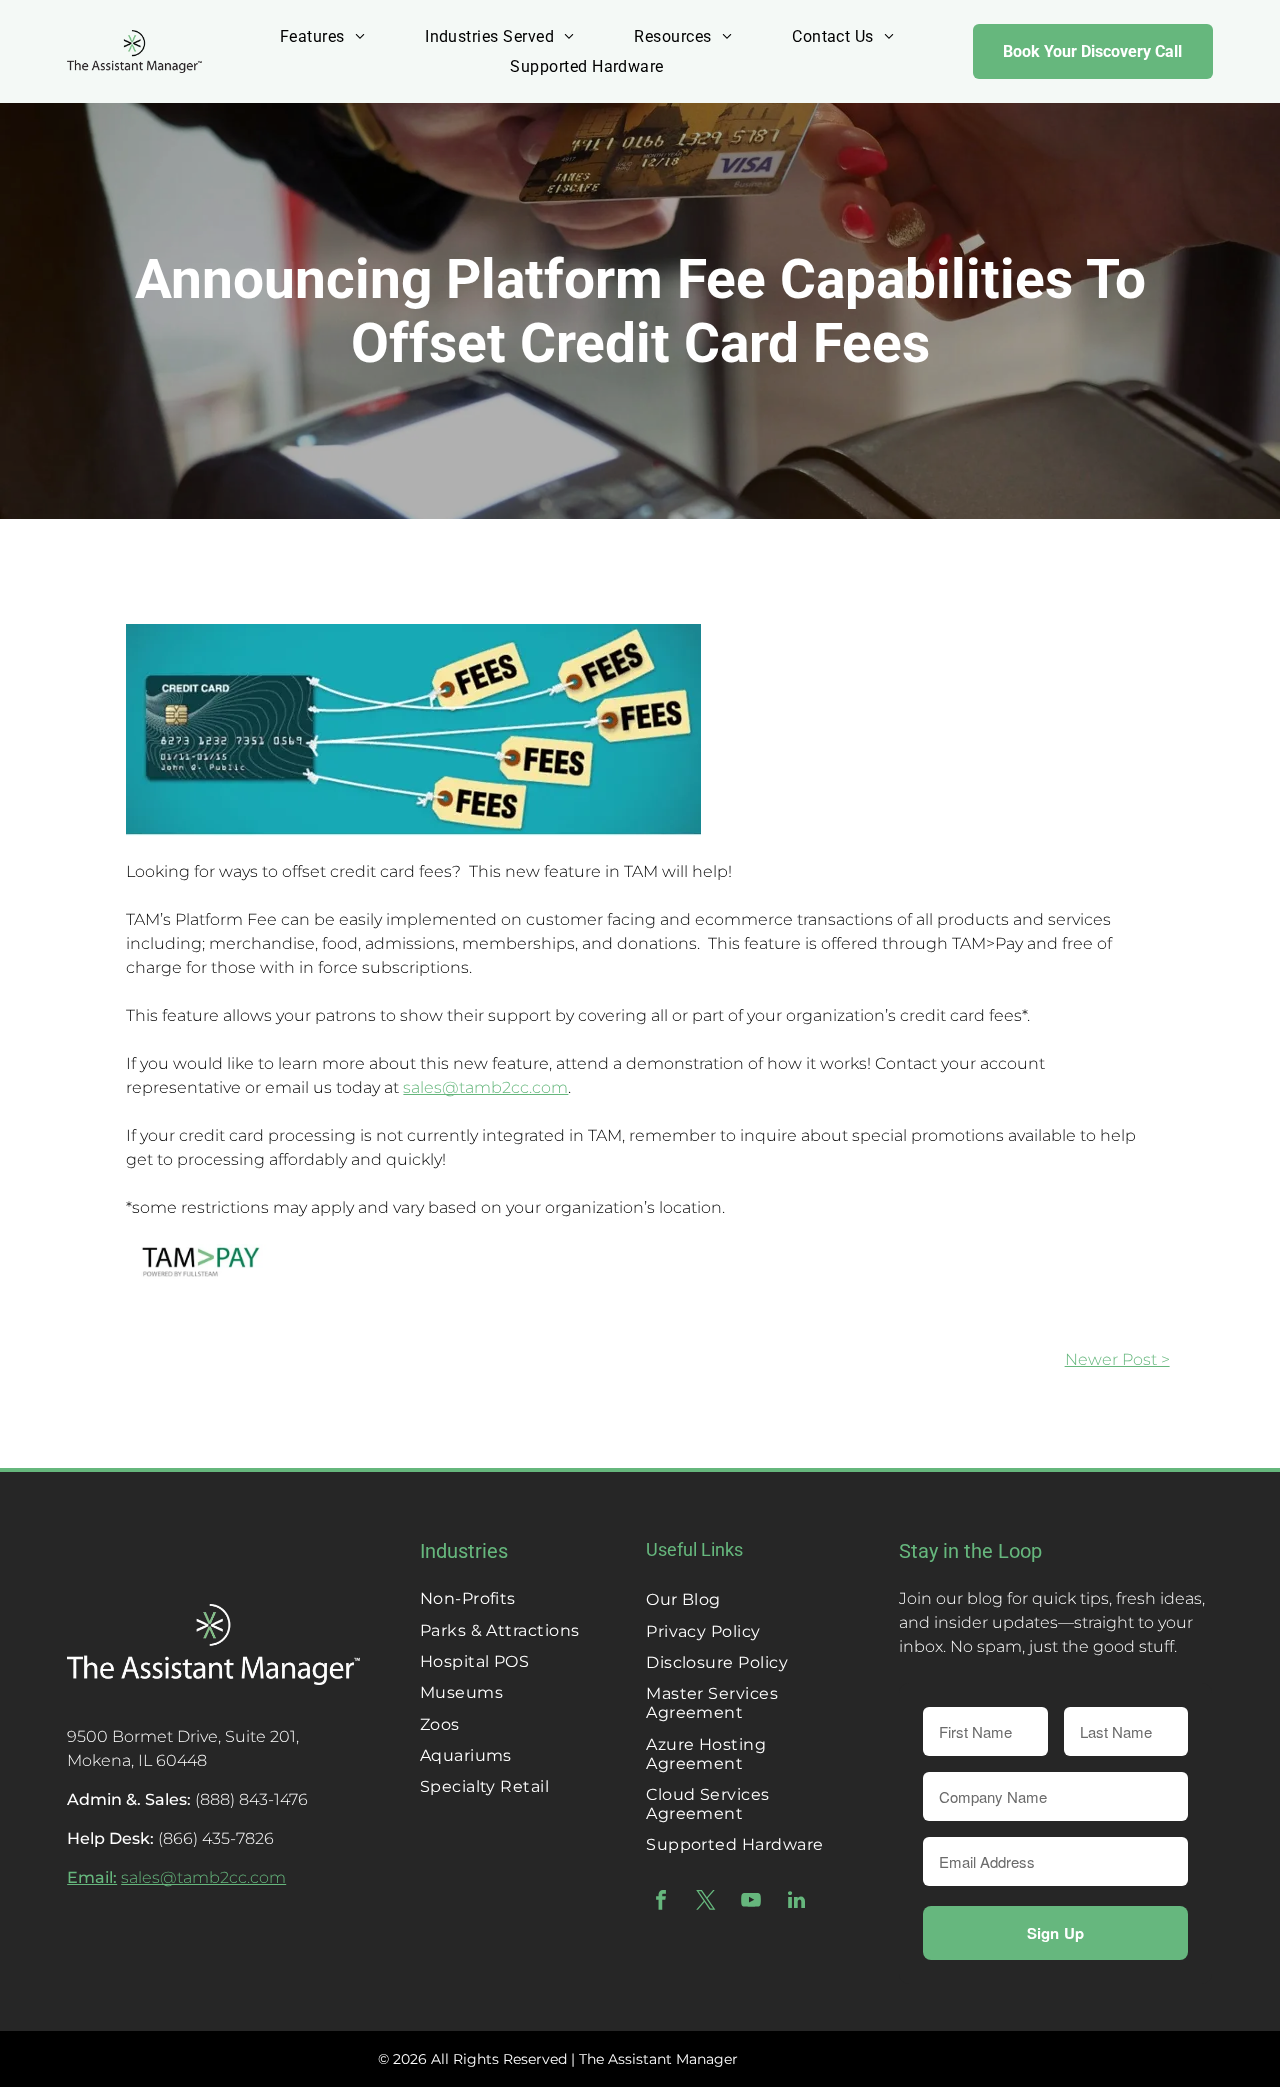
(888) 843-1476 (251, 1799)
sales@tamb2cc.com (485, 1087)
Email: (92, 1877)
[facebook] (661, 1902)
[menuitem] (322, 36)
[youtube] (751, 1902)
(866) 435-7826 (216, 1838)
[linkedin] (796, 1902)
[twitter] (706, 1902)
